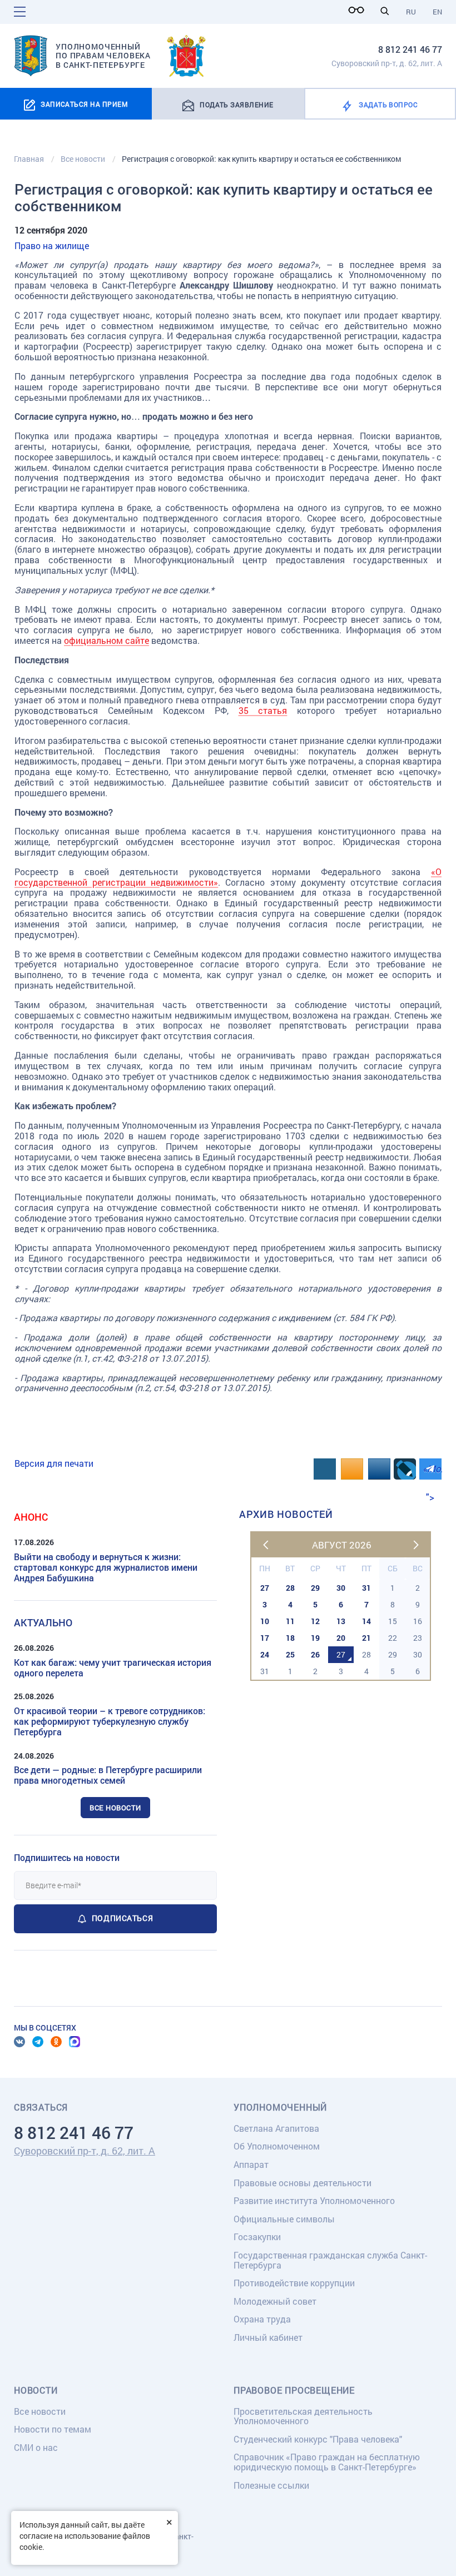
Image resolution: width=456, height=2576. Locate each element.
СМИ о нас (36, 2447)
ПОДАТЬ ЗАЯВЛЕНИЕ (237, 105)
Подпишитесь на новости (67, 1857)
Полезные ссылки (271, 2485)
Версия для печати (54, 1463)
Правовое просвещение (294, 2390)
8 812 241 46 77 (410, 49)
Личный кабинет (268, 2337)
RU (411, 12)
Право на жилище (52, 245)
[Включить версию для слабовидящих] (359, 10)
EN (437, 12)
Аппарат (251, 2164)
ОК (56, 2042)
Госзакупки (257, 2237)
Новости (36, 2390)
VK (19, 2042)
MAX (75, 2042)
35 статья (263, 710)
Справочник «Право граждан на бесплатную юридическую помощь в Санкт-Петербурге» (327, 2462)
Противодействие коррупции (294, 2283)
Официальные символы (284, 2219)
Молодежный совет (275, 2301)
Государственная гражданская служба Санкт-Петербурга (330, 2260)
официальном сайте (106, 640)
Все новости (115, 1808)
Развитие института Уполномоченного (314, 2200)
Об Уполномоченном (277, 2146)
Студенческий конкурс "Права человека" (318, 2439)
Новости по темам (53, 2429)
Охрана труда (262, 2319)
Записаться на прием (84, 104)
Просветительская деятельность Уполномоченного (303, 2416)
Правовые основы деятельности (303, 2183)
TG (38, 2042)
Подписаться (122, 1918)
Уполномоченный (280, 2107)
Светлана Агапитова (276, 2128)
